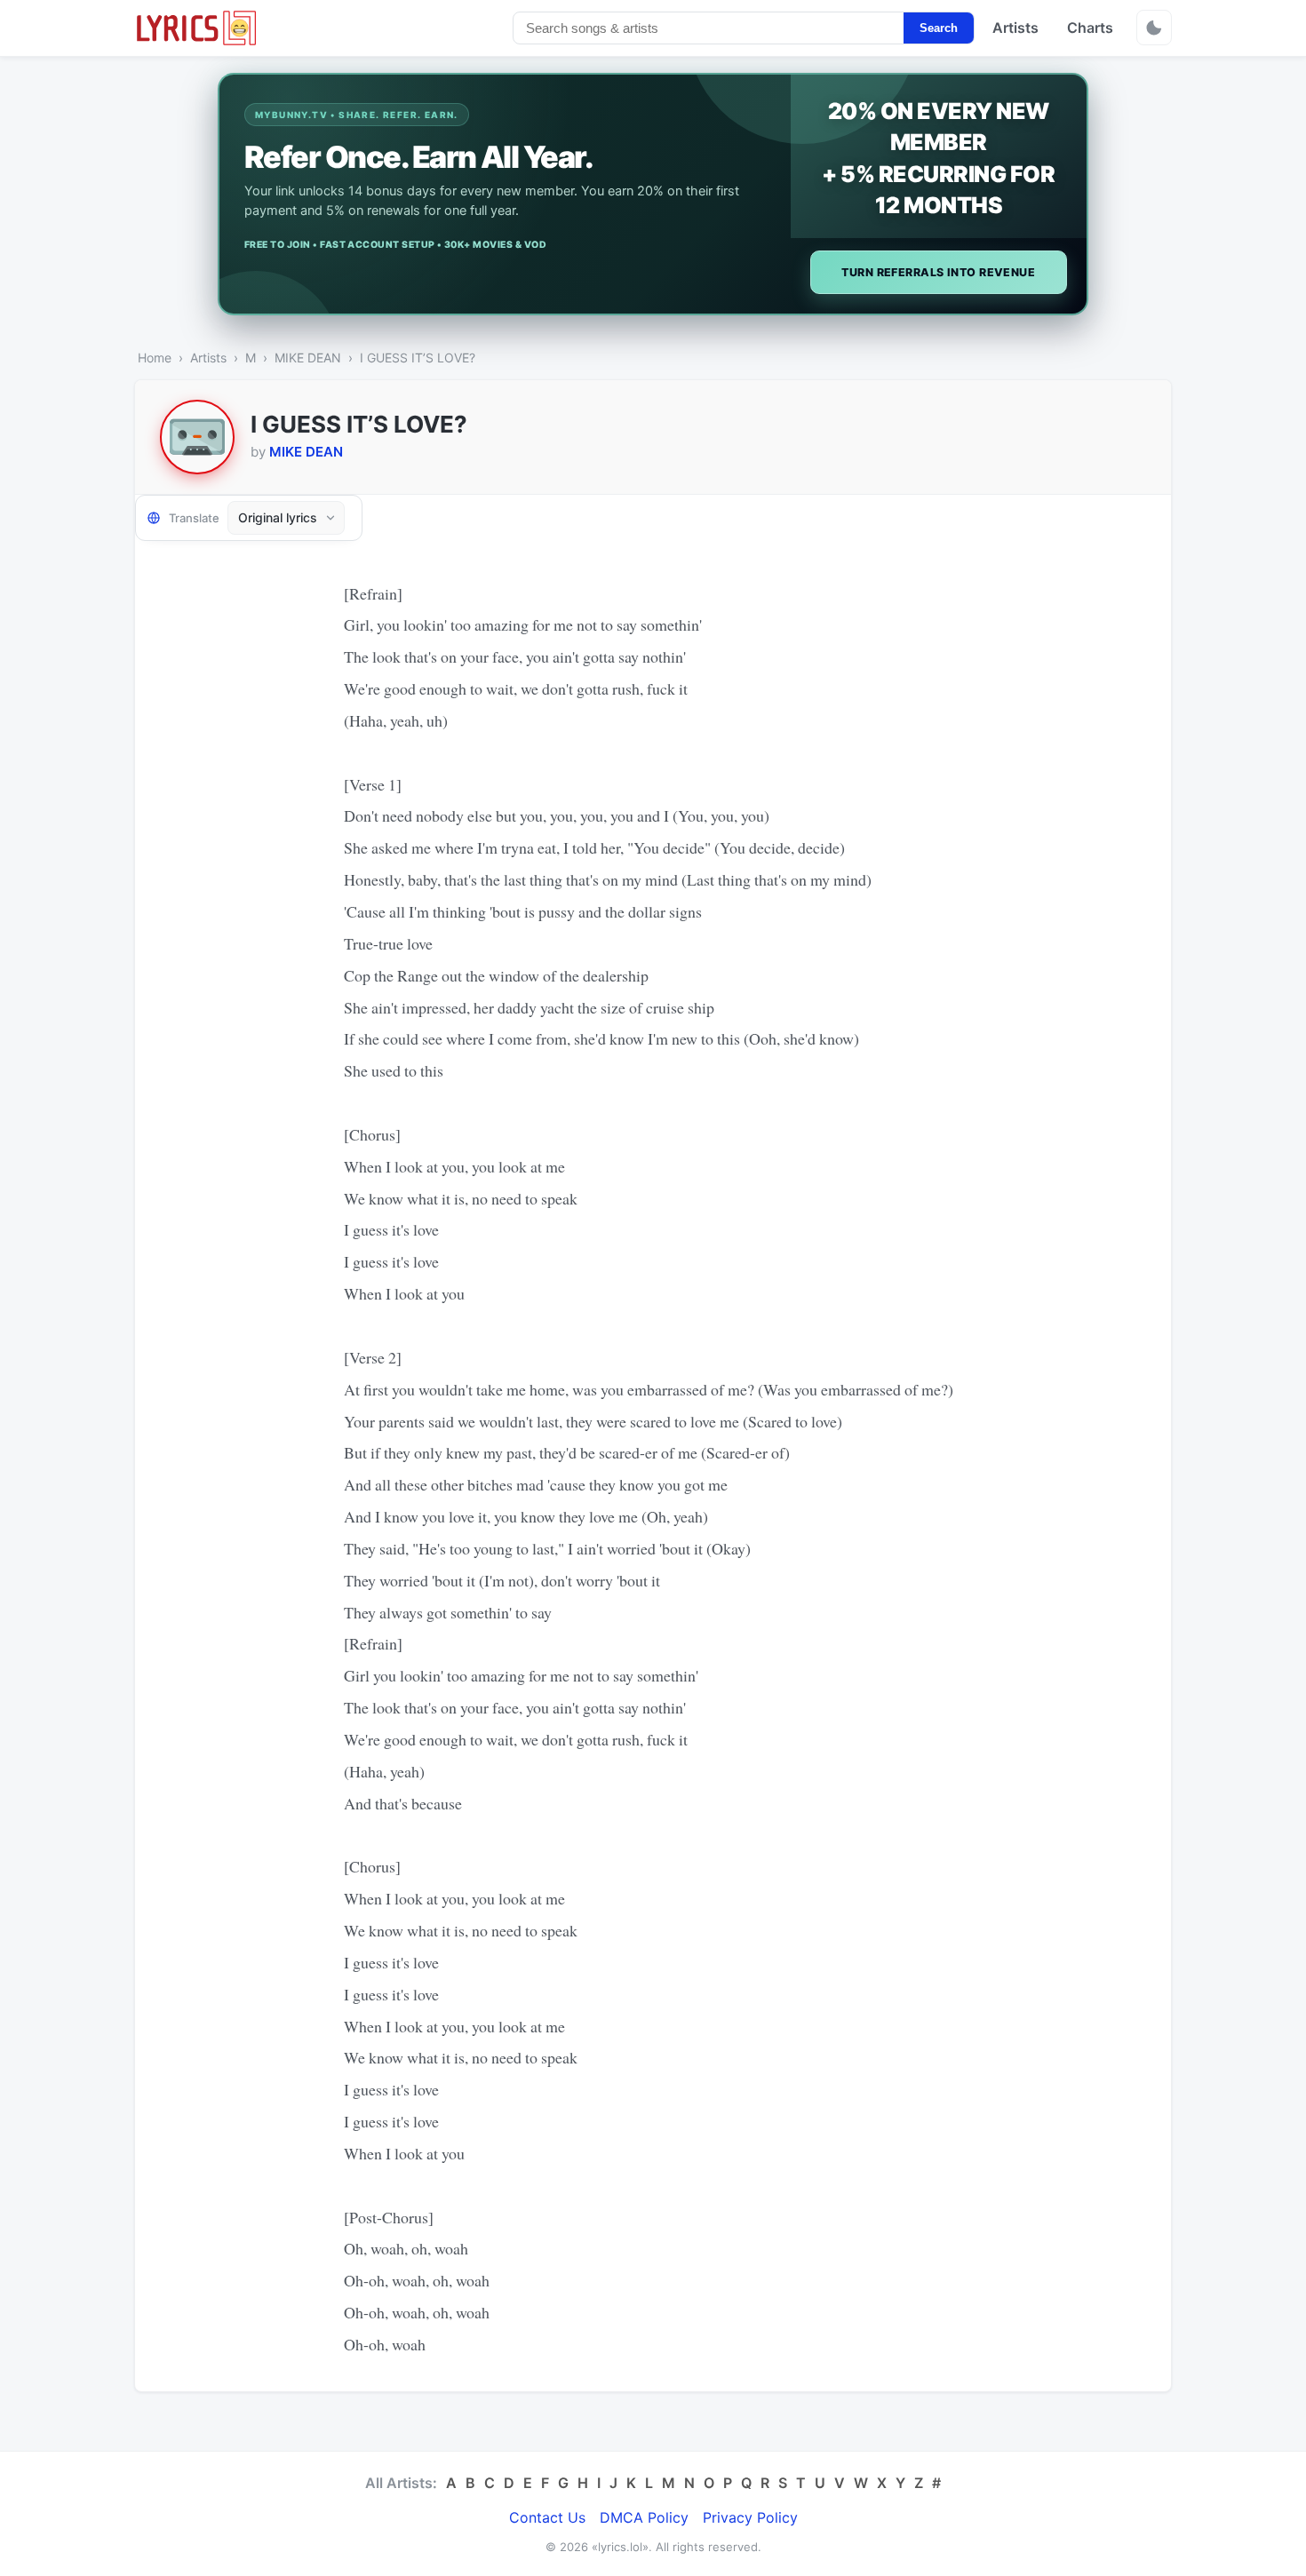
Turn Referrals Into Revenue (938, 272)
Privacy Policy (750, 2517)
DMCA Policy (644, 2517)
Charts (1090, 28)
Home (155, 358)
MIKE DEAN (308, 358)
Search (939, 28)
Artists (1015, 28)
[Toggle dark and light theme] (1154, 28)
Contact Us (547, 2517)
